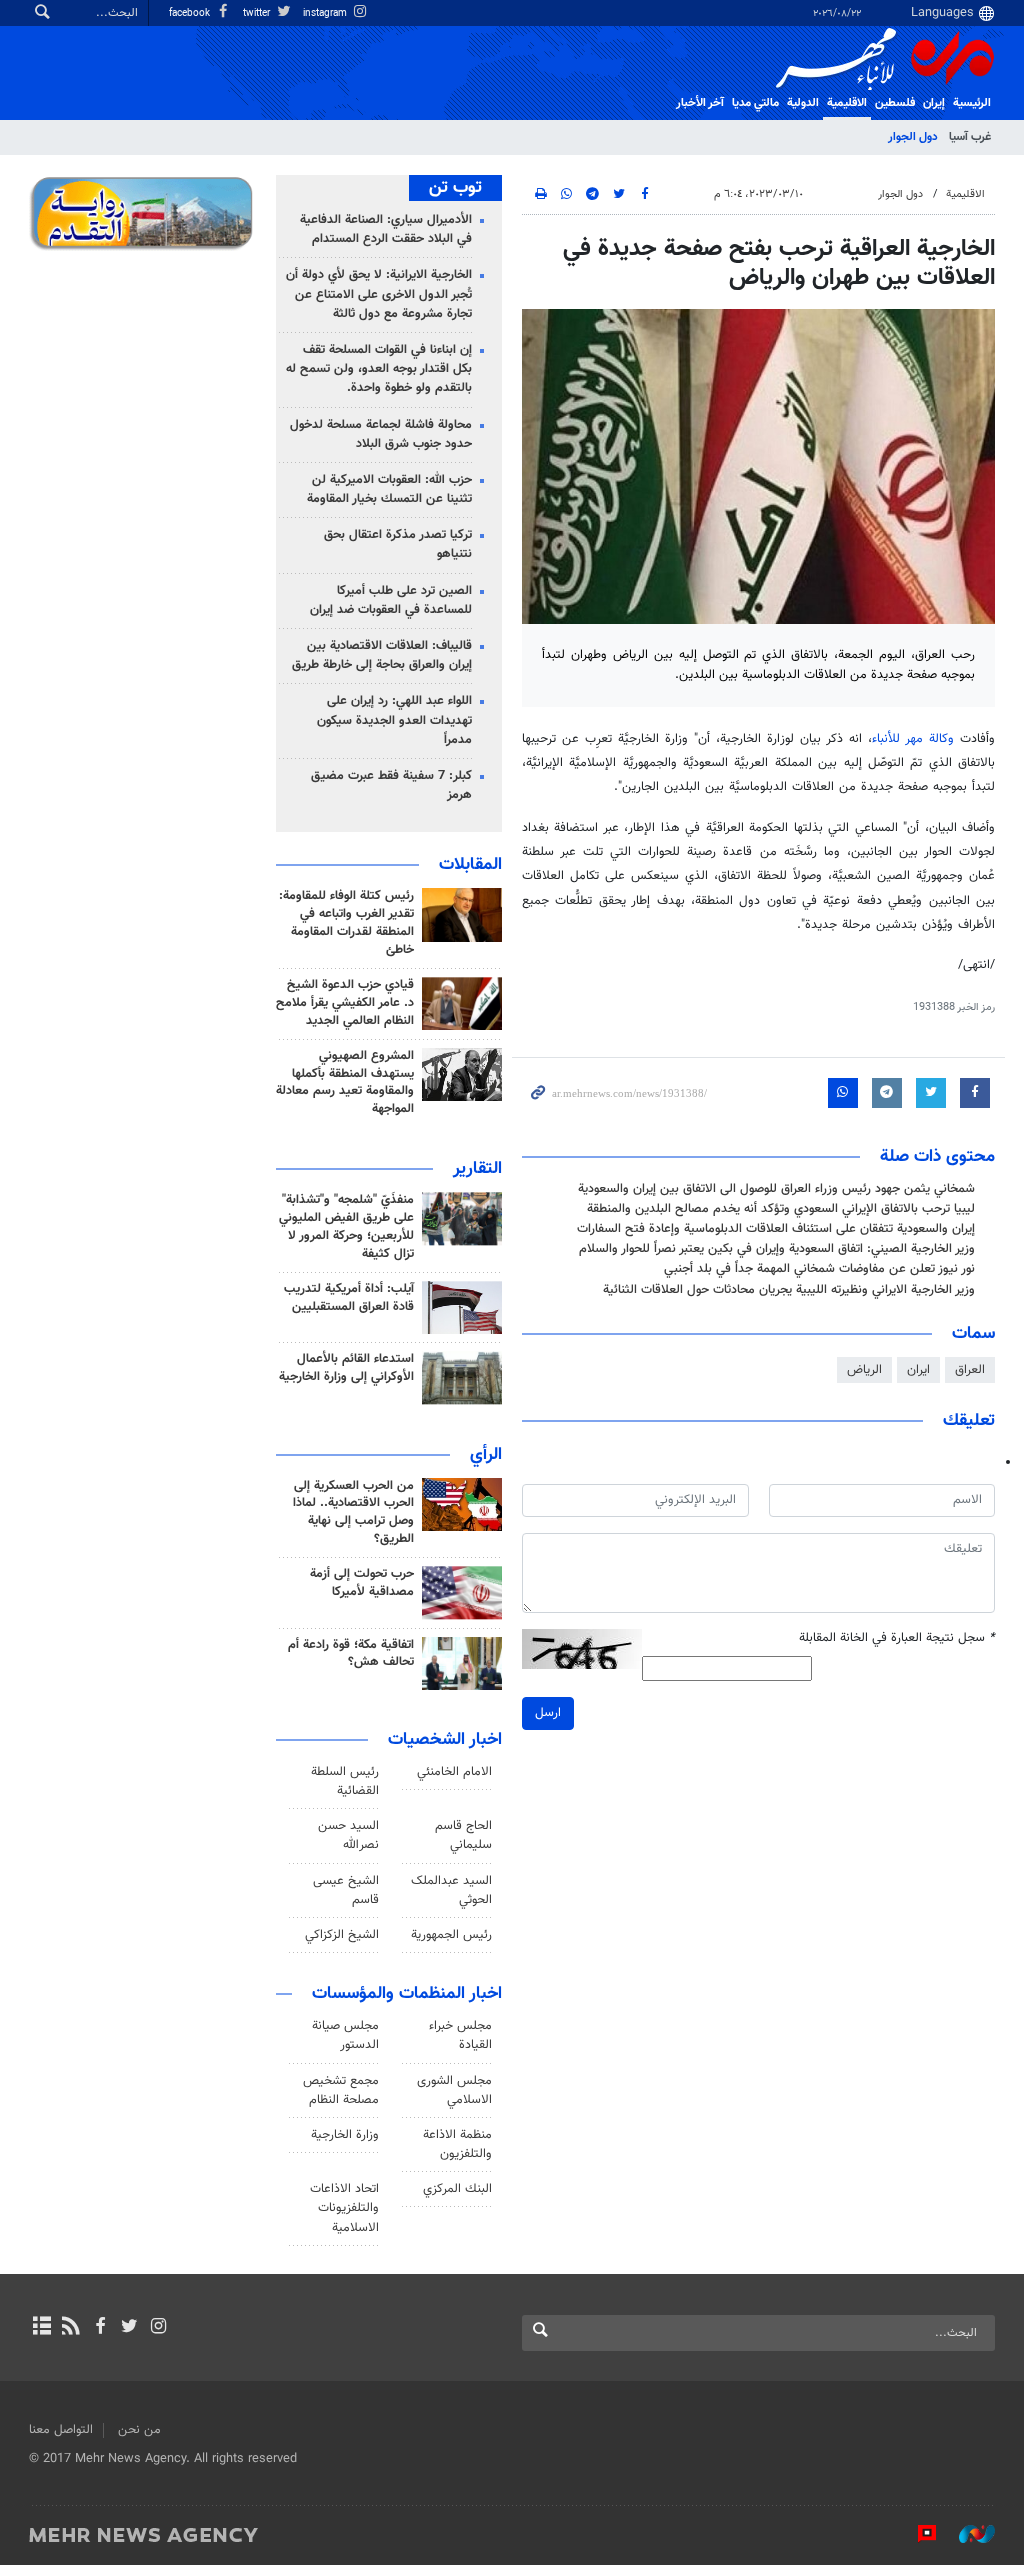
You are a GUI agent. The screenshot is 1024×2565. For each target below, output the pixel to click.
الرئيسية (972, 103)
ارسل (548, 1713)
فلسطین (895, 103)
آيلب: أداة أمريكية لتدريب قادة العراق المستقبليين (349, 1298)
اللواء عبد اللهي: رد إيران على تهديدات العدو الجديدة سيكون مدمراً (394, 720)
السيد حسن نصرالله (348, 1835)
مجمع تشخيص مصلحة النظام (341, 2090)
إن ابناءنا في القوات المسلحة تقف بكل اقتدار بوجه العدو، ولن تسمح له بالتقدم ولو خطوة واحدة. (379, 369)
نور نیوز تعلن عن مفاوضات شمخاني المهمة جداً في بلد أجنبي (819, 1269)
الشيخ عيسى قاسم (346, 1890)
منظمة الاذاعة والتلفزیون (457, 2144)
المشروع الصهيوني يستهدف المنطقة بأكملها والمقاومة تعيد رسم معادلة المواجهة (345, 1083)
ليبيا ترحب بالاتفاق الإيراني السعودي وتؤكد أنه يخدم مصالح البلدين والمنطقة (781, 1209)
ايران (918, 1370)
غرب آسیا (970, 137)
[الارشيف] (41, 2328)
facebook (191, 13)
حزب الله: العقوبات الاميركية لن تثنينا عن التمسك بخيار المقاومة (389, 489)
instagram (326, 13)
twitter (258, 13)
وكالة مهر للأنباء (913, 739)
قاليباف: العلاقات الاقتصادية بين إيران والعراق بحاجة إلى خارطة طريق (382, 655)
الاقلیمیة (847, 103)
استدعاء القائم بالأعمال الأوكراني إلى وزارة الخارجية (346, 1368)
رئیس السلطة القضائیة (345, 1781)
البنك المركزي (457, 2189)
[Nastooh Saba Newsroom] (967, 2534)
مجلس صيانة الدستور (345, 2035)
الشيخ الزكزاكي (342, 1935)
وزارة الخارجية (345, 2135)
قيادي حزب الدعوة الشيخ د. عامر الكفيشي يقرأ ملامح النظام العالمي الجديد (345, 1003)
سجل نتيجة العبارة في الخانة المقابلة (897, 1638)
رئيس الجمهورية (451, 1935)
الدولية (803, 103)
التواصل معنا (61, 2430)
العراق (970, 1370)
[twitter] (129, 2328)
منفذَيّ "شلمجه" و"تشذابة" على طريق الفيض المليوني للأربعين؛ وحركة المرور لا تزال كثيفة (346, 1227)
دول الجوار (913, 137)
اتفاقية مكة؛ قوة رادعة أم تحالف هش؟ (351, 1654)
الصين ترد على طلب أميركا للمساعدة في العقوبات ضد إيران (391, 600)
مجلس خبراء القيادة (460, 2035)
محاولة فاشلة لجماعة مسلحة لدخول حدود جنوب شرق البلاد (381, 434)
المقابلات (470, 865)
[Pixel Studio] (917, 2534)
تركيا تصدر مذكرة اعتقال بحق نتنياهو (398, 544)
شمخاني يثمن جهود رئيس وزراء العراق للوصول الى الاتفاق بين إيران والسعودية (776, 1189)
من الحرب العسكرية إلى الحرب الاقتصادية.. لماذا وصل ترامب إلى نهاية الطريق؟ (353, 1513)
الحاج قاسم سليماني (463, 1835)
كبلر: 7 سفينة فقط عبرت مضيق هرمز (391, 785)
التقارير (477, 1169)
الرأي (486, 1455)
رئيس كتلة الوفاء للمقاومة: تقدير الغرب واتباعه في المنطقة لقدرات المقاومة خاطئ (346, 923)
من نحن (139, 2430)
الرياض (864, 1370)
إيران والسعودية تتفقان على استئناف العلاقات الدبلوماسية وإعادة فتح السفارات (776, 1229)
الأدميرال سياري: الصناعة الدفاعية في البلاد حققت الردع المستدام (386, 229)
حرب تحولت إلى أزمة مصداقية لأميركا (362, 1583)
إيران (934, 103)
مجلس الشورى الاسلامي (454, 2090)
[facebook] (99, 2328)
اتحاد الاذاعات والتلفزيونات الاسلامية (344, 2208)
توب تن (455, 188)
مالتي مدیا (755, 103)
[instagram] (158, 2328)
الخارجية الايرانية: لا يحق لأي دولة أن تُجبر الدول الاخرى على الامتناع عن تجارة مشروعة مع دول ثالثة (379, 294)
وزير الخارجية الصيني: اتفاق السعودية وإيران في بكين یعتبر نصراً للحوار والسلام (777, 1249)
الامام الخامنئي (454, 1772)
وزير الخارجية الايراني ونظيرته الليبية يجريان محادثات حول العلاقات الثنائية (789, 1290)
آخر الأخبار (700, 103)
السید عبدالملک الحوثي (451, 1890)
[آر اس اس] (70, 2328)
